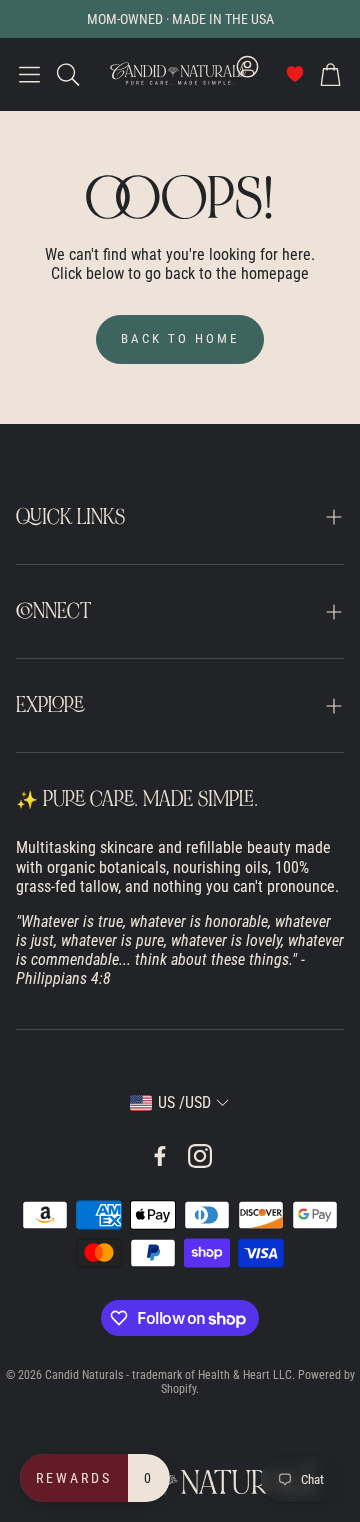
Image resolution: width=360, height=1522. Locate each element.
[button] (29, 74)
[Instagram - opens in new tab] (200, 1156)
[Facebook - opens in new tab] (160, 1156)
